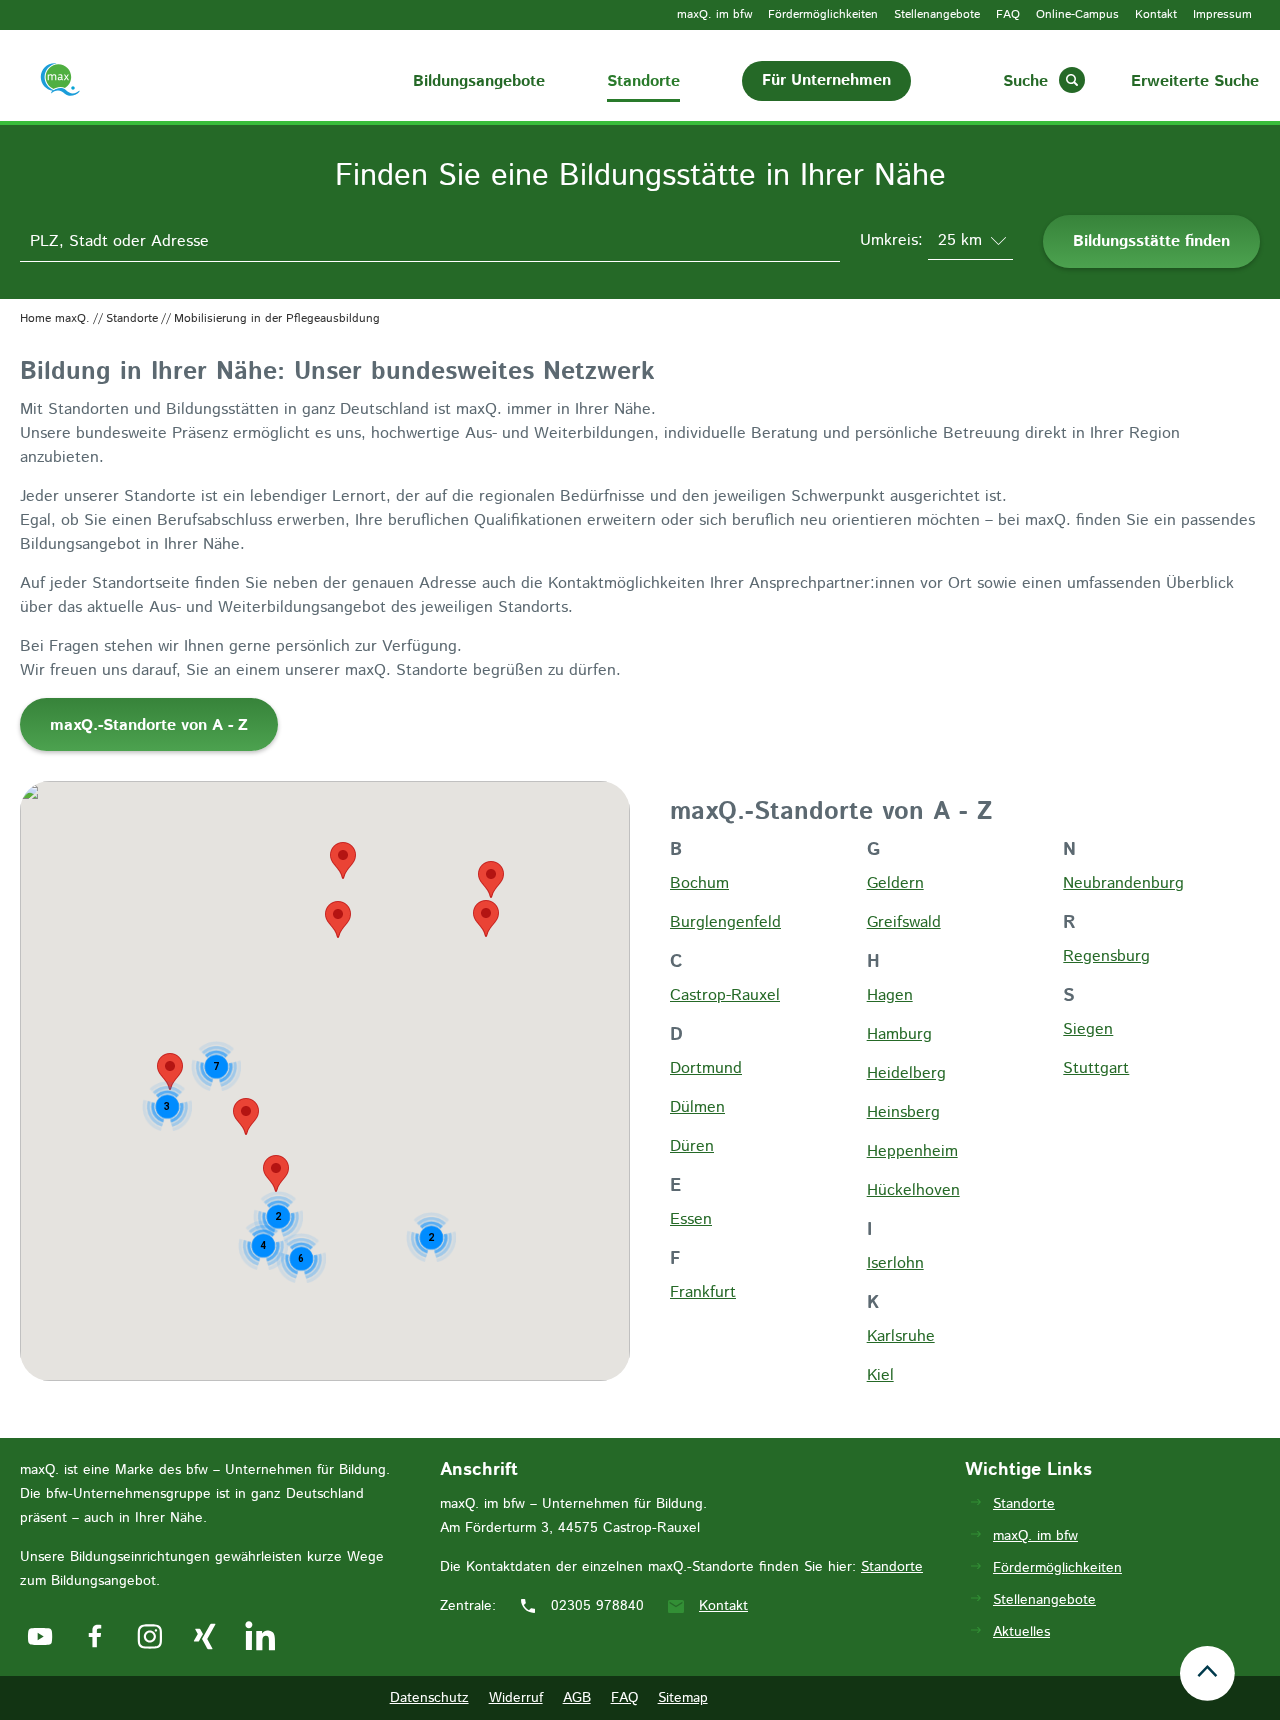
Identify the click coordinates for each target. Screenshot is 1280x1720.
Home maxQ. (55, 318)
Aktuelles (1021, 1632)
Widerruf (516, 1698)
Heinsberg (903, 1112)
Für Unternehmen (826, 80)
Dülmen (697, 1107)
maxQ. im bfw (714, 14)
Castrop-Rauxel (725, 995)
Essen (691, 1219)
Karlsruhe (901, 1336)
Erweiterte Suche (1195, 81)
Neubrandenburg (1123, 883)
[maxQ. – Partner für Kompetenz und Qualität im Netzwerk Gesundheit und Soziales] (82, 83)
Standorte (643, 81)
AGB (577, 1698)
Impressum (1222, 14)
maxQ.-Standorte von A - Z (149, 725)
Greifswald (904, 922)
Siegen (1088, 1029)
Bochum (699, 883)
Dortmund (706, 1068)
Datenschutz (429, 1698)
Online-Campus (1077, 14)
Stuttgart (1096, 1068)
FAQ (1008, 14)
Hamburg (899, 1034)
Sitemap (683, 1698)
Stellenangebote (937, 14)
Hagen (890, 995)
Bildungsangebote (479, 81)
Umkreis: (894, 240)
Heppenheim (912, 1151)
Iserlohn (895, 1263)
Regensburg (1106, 956)
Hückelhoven (913, 1190)
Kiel (880, 1375)
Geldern (895, 883)
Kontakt (1156, 14)
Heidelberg (906, 1073)
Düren (692, 1146)
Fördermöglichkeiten (823, 14)
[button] (486, 918)
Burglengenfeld (725, 922)
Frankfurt (703, 1292)
